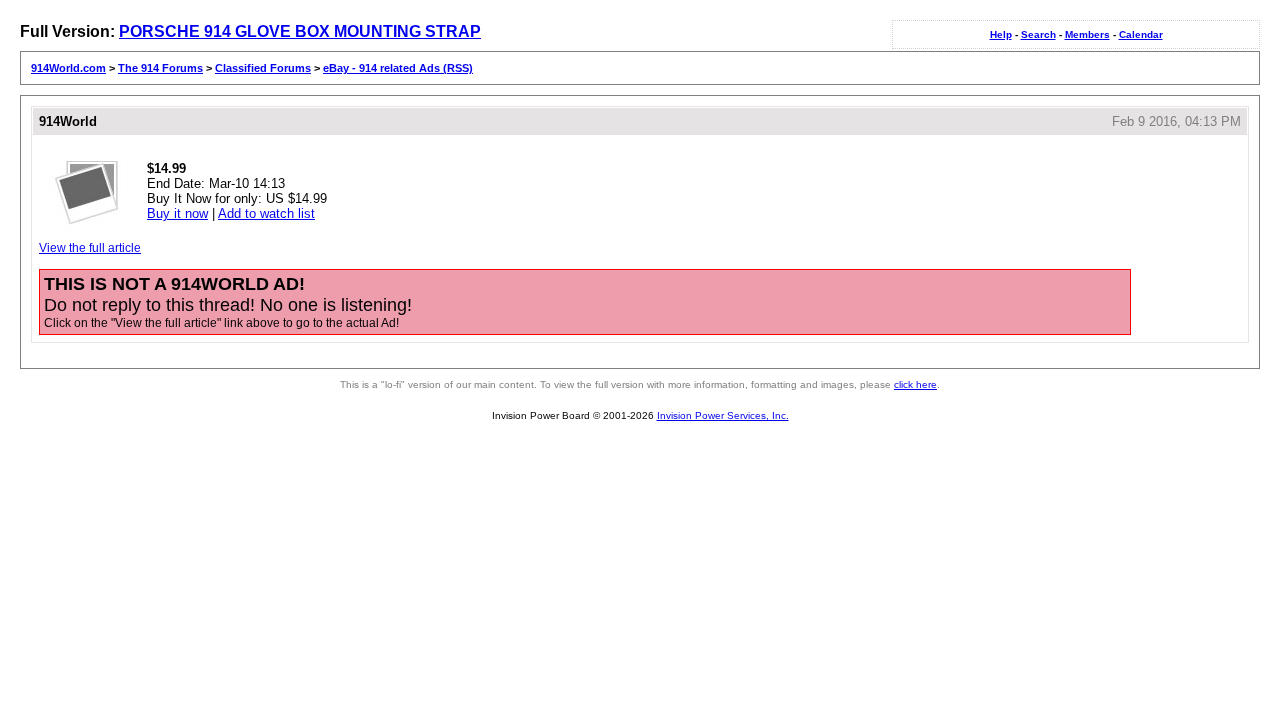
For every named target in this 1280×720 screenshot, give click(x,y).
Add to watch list (266, 213)
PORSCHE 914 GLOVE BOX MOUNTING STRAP (300, 31)
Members (1087, 34)
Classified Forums (263, 68)
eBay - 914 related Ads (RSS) (398, 68)
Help (1001, 34)
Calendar (1141, 34)
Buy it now (177, 213)
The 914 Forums (160, 68)
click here (915, 384)
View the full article (90, 248)
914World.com (68, 68)
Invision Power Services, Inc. (723, 415)
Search (1038, 34)
